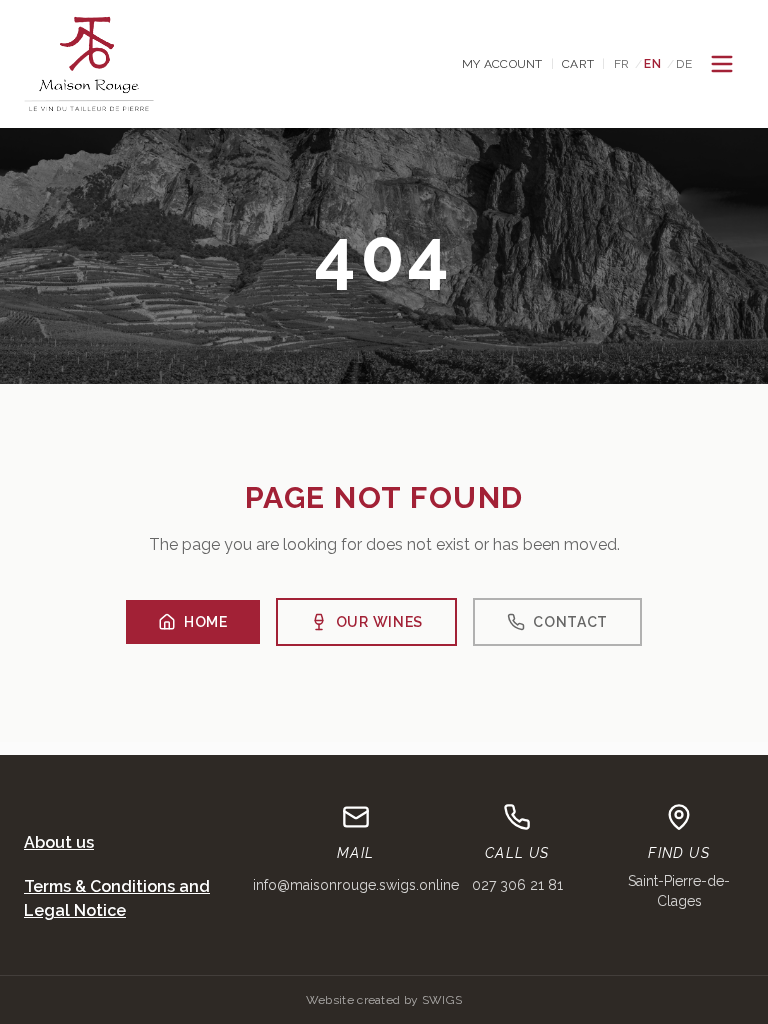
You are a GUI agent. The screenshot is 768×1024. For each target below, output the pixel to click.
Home (206, 622)
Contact (570, 622)
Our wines (379, 622)
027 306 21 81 (517, 885)
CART (578, 64)
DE (684, 64)
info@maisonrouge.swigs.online (356, 885)
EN (652, 64)
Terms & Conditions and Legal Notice (117, 898)
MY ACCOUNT (502, 64)
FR (622, 64)
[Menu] (722, 64)
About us (59, 842)
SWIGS (442, 1000)
